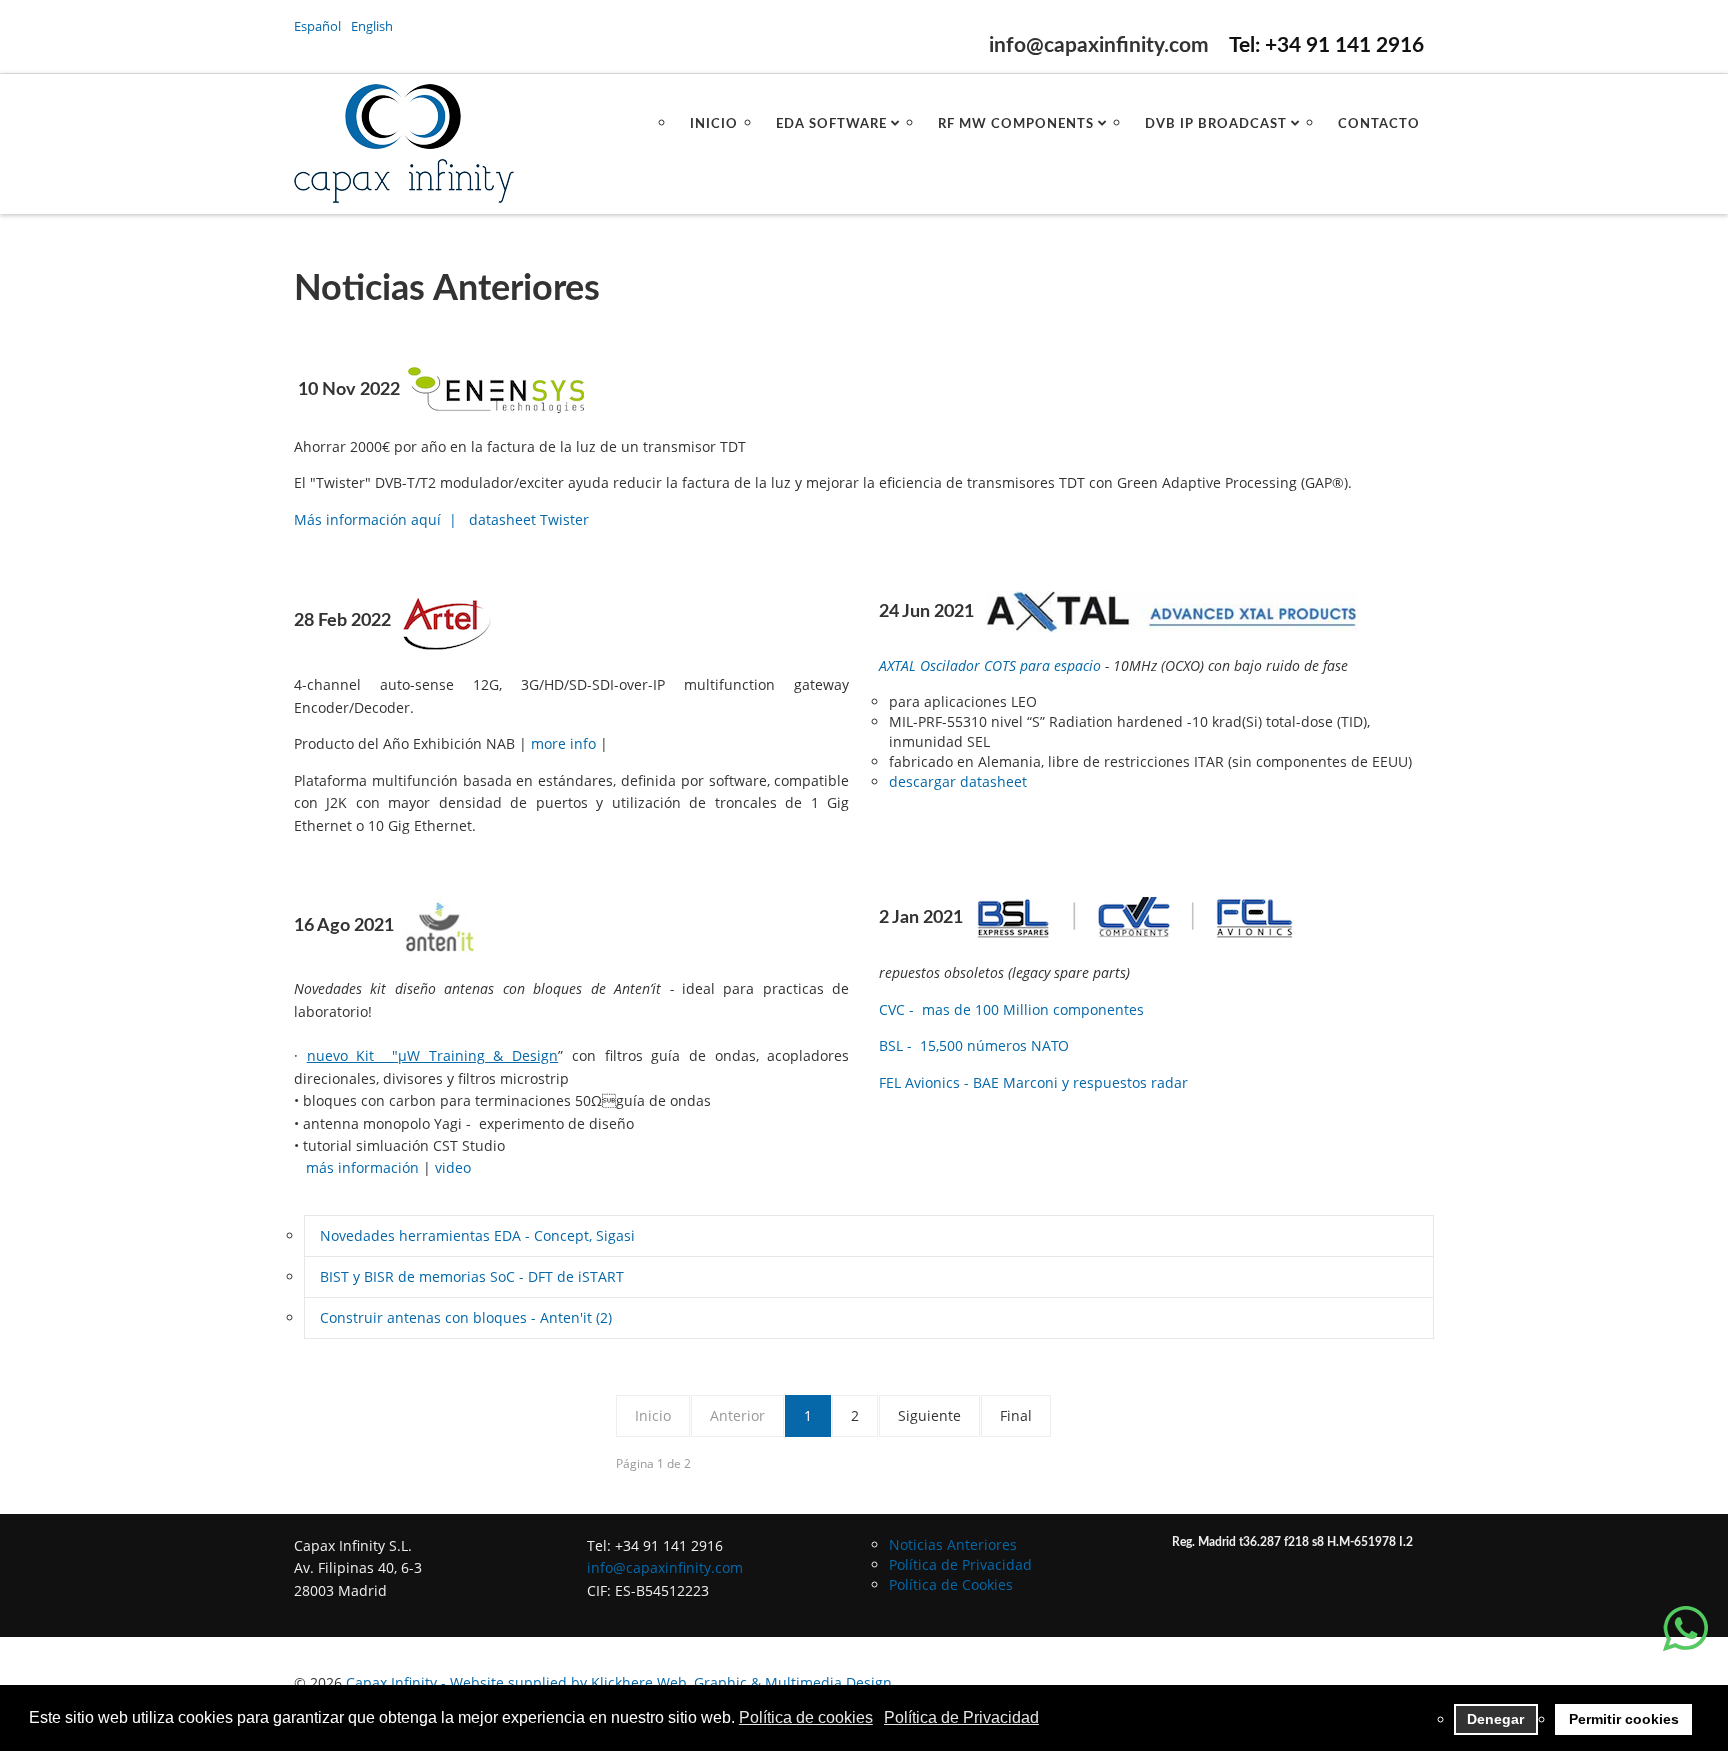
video (453, 1167)
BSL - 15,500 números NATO (974, 1045)
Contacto (1379, 124)
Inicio (714, 124)
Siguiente (929, 1415)
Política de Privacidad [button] (961, 1717)
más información (362, 1167)
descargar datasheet (958, 781)
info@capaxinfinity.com (1099, 45)
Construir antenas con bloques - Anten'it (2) (466, 1317)
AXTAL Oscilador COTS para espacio (990, 665)
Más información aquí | (375, 519)
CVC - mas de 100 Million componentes (1011, 1009)
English (372, 26)
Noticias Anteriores (953, 1544)
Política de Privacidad (960, 1564)
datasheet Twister (529, 519)
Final (1016, 1415)
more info (565, 743)
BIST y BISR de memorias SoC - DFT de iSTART (472, 1276)
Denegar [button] (1495, 1719)
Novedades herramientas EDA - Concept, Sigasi (477, 1235)
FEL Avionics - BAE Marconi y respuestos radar (1033, 1082)
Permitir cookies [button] (1624, 1719)
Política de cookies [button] (806, 1717)
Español (319, 26)
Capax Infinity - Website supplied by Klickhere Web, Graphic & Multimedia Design (619, 1682)
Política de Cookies (951, 1584)
